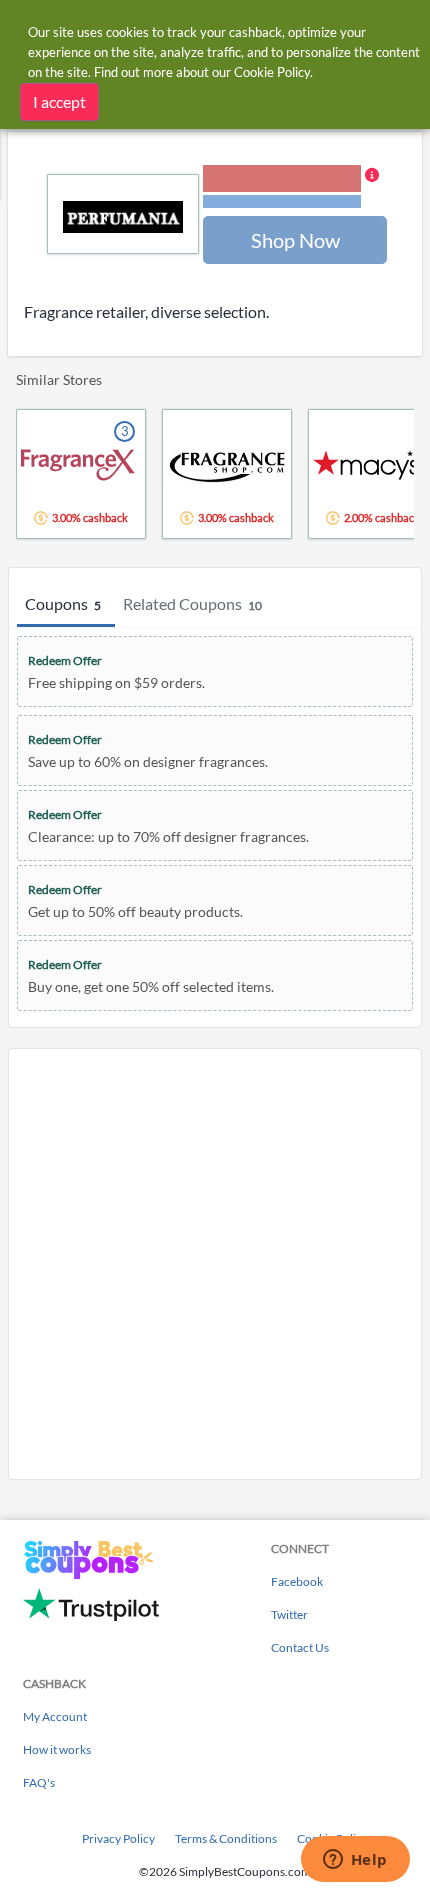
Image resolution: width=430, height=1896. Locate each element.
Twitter (289, 1614)
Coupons (63, 603)
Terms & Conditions (226, 1838)
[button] (291, 188)
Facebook (297, 1581)
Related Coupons (192, 603)
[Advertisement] (215, 1264)
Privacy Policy (118, 1838)
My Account (55, 1716)
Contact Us (300, 1647)
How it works (57, 1749)
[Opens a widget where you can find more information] (355, 1861)
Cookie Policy (272, 72)
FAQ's (39, 1782)
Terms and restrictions (282, 201)
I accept (59, 101)
